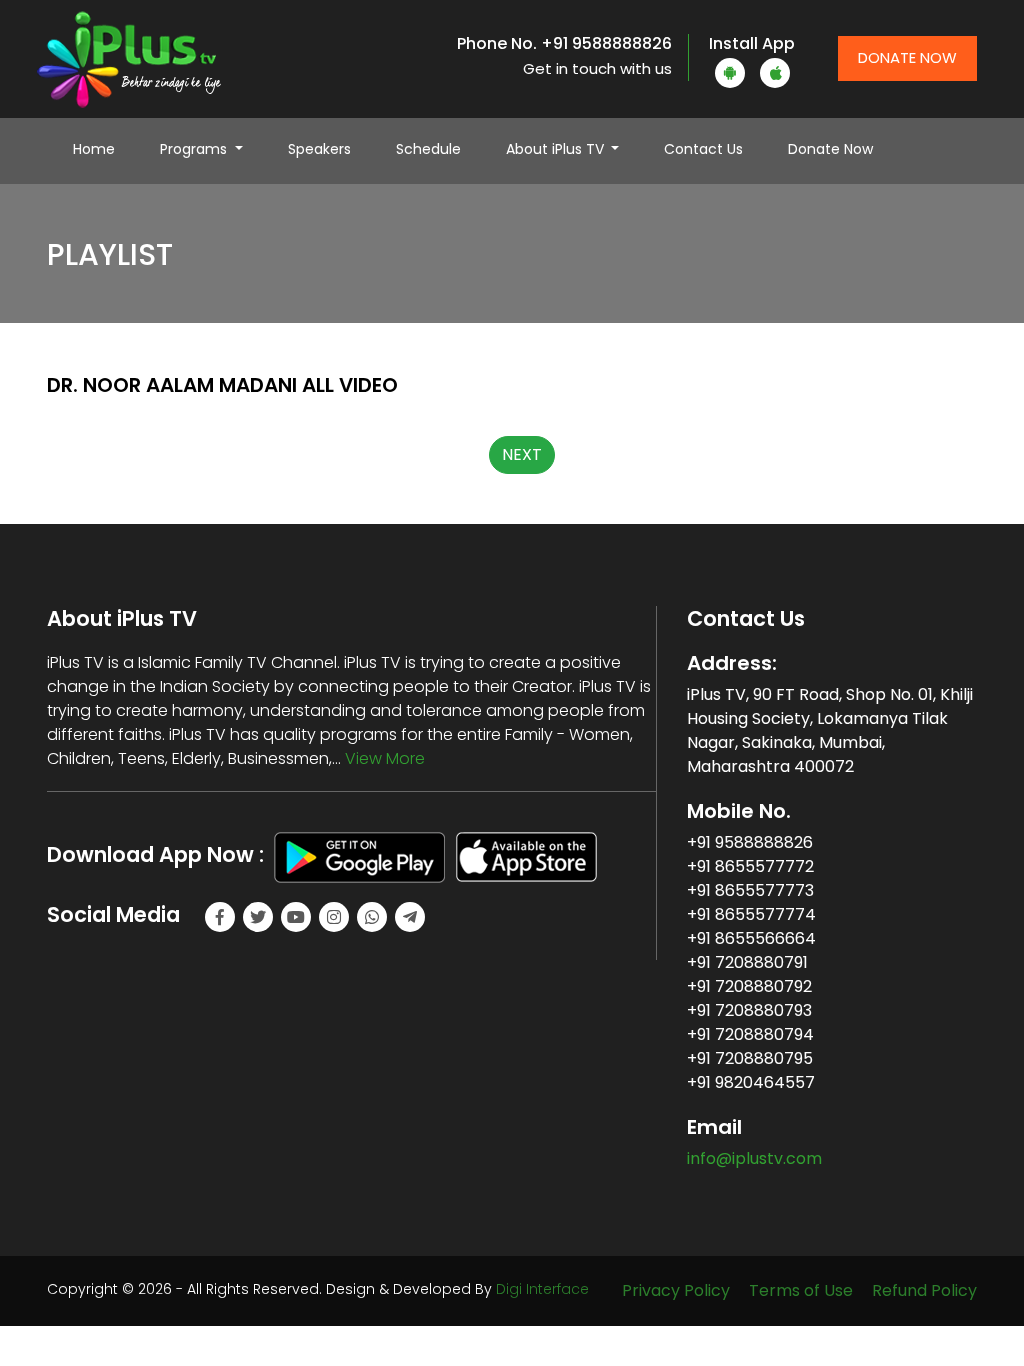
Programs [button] (195, 149)
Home (103, 148)
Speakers (319, 149)
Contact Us (703, 149)
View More (385, 758)
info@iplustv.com (754, 1158)
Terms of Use (801, 1290)
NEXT (522, 454)
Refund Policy (924, 1290)
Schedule (428, 149)
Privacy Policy (676, 1290)
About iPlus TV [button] (557, 149)
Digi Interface (542, 1289)
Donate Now (907, 57)
